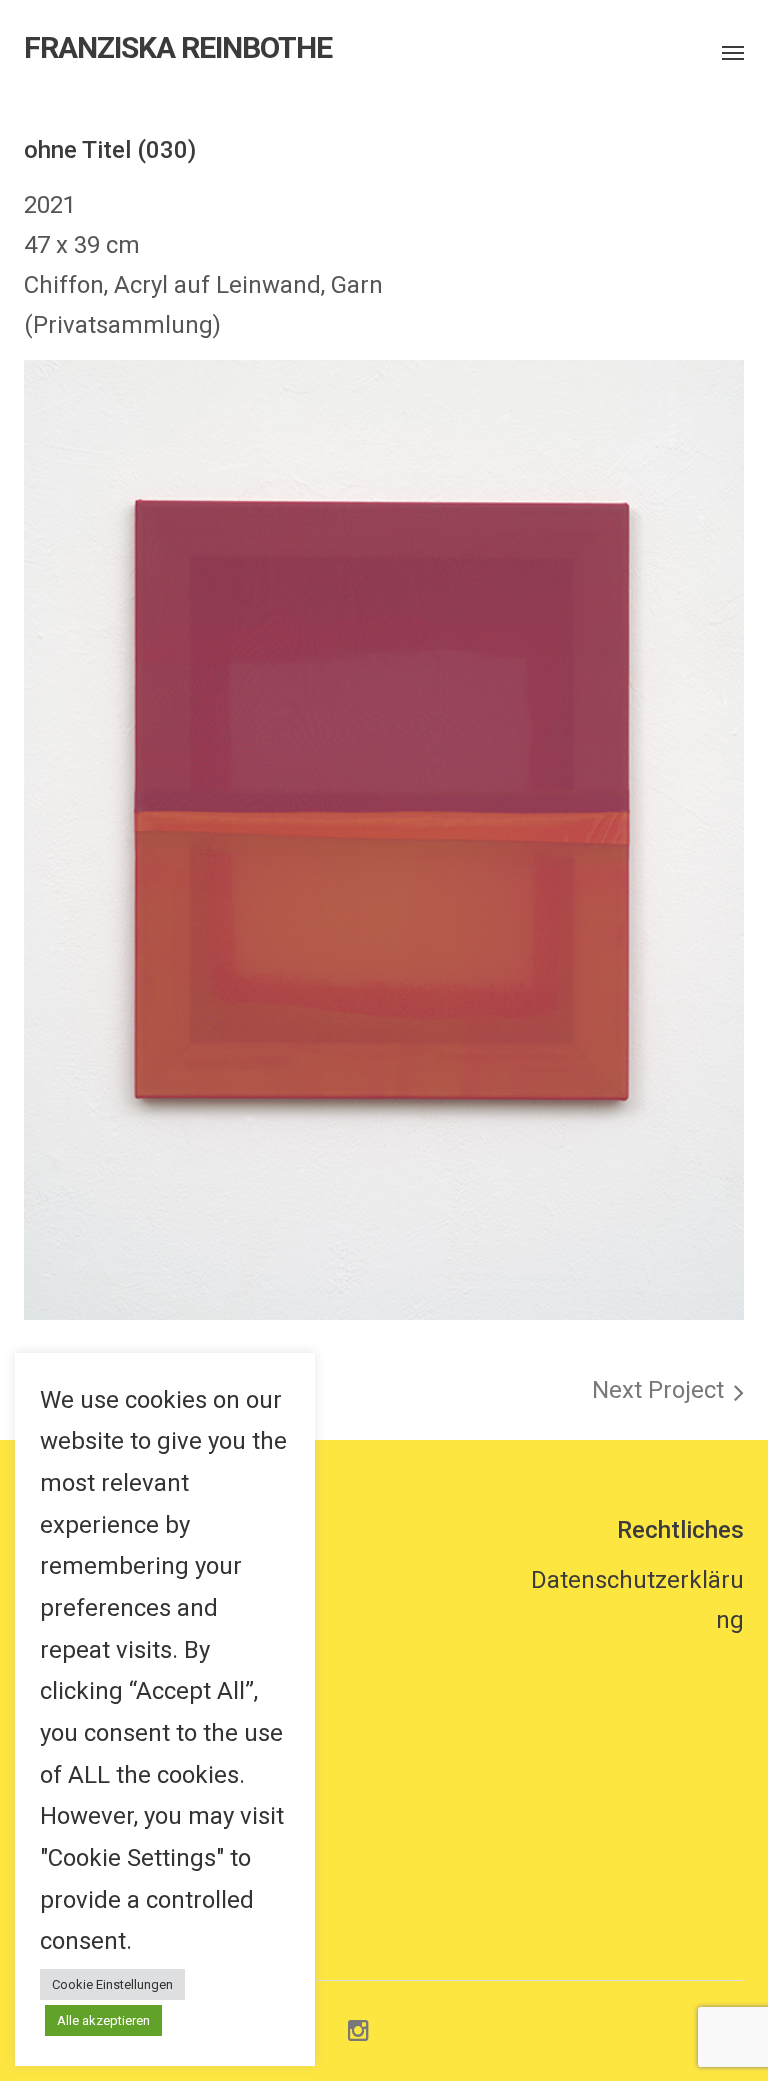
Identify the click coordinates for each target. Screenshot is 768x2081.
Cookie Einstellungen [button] (112, 1984)
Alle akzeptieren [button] (103, 2020)
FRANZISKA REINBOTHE (178, 48)
